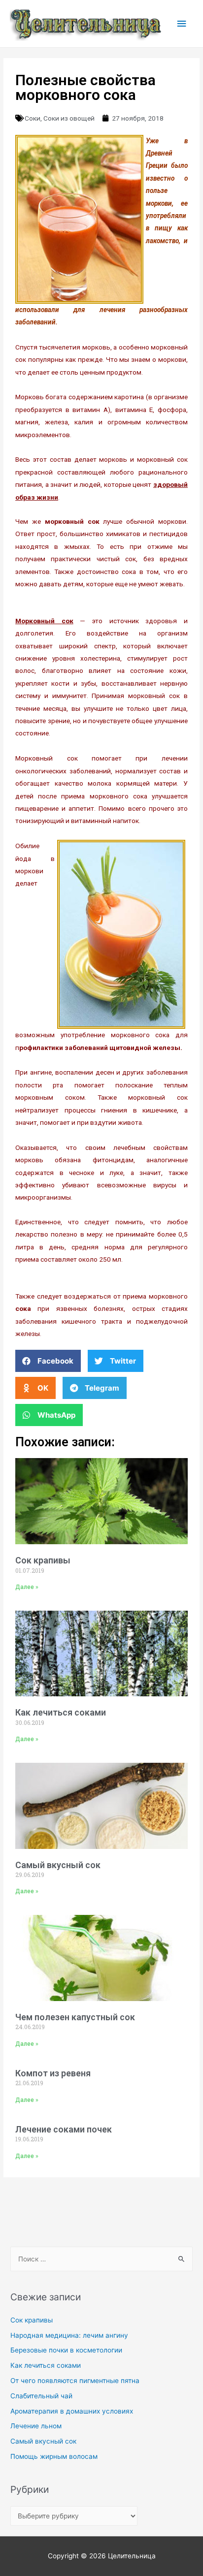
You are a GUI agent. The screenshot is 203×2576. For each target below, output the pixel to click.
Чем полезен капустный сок (75, 2017)
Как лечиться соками (61, 1712)
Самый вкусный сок (58, 1865)
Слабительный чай (41, 2396)
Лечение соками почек (64, 2129)
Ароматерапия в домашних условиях (72, 2411)
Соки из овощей (69, 118)
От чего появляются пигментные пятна (75, 2381)
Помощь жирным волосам (54, 2456)
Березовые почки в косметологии (66, 2350)
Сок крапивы (43, 1560)
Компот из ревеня (53, 2073)
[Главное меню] (182, 24)
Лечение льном (36, 2426)
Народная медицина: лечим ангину (69, 2335)
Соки (33, 118)
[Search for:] (101, 2259)
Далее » (27, 1587)
